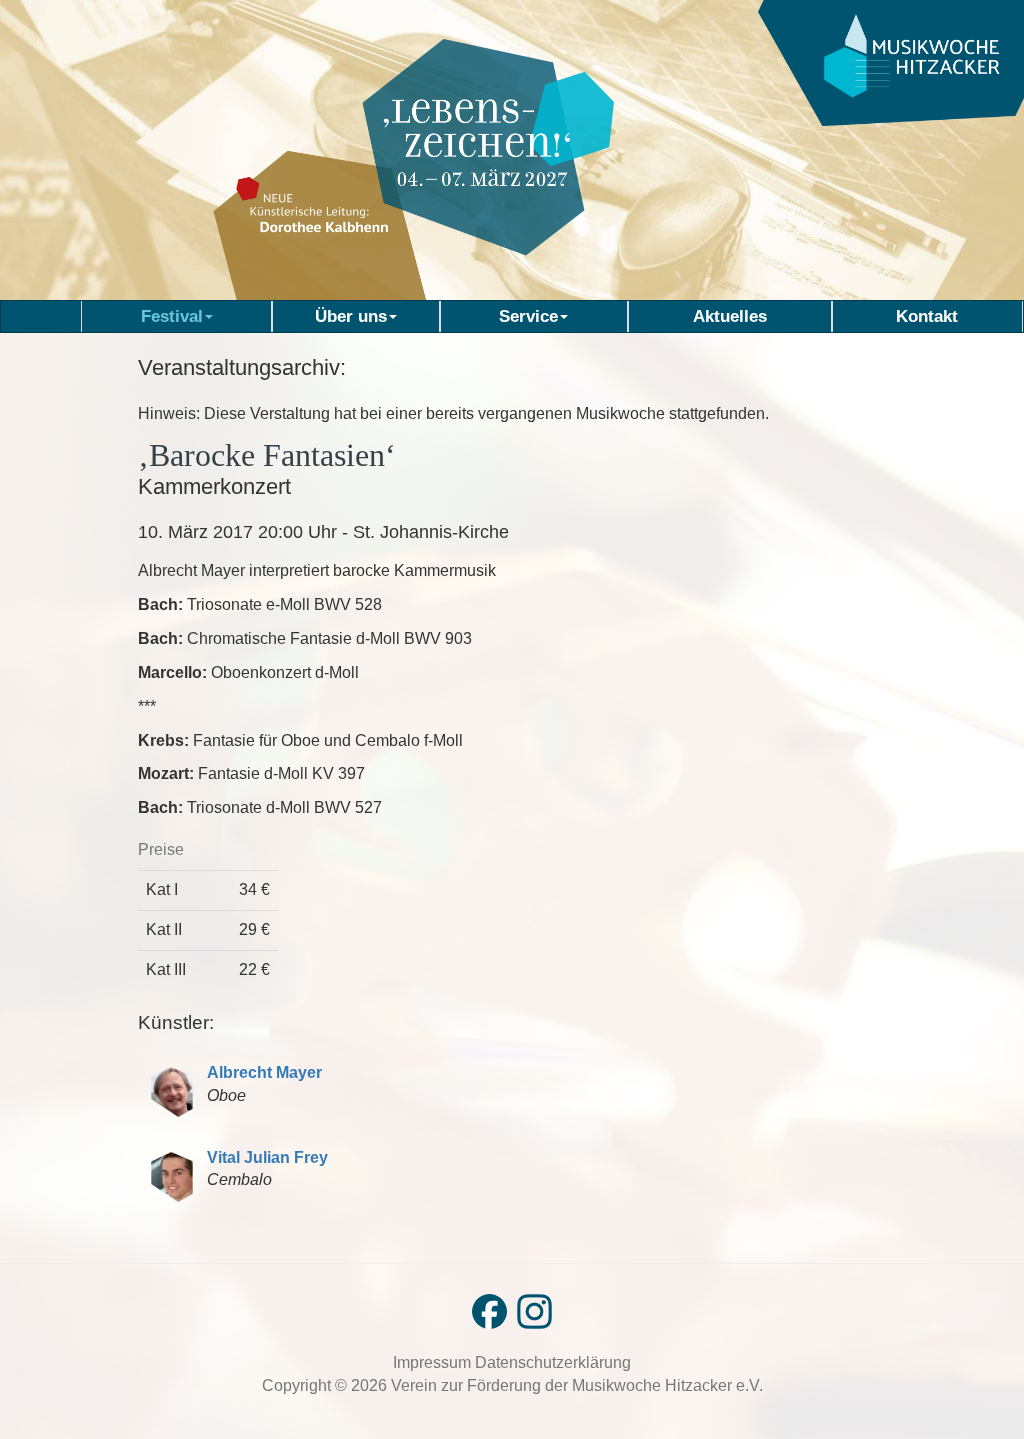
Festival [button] (172, 316)
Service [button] (528, 316)
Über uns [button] (351, 316)
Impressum (434, 1362)
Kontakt (927, 316)
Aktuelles (730, 316)
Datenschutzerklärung (553, 1362)
